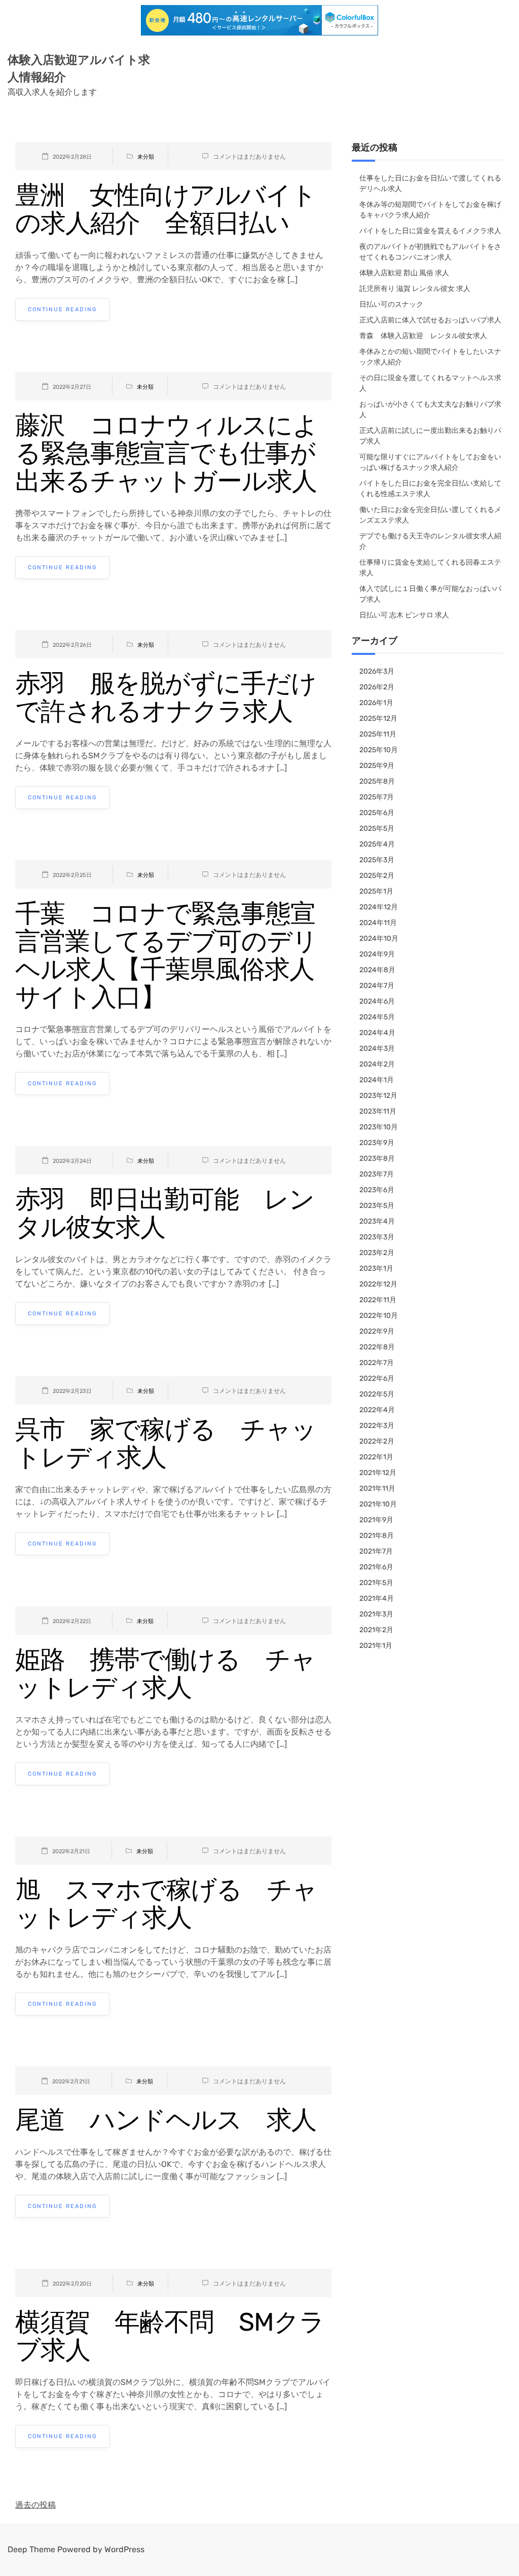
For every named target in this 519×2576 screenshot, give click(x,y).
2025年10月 (379, 750)
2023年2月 (377, 1253)
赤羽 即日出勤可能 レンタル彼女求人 (165, 1213)
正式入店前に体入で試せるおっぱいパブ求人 (430, 320)
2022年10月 (379, 1316)
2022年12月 (378, 1284)
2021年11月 (377, 1488)
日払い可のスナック (391, 304)
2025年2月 (377, 876)
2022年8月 (377, 1347)
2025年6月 (377, 813)
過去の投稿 (35, 2505)
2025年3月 (377, 860)
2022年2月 (377, 1441)
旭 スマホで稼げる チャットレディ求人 (166, 1904)
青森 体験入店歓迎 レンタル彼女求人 (423, 336)
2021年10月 (378, 1504)
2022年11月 (378, 1300)
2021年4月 (377, 1598)
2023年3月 (377, 1237)
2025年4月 (377, 844)
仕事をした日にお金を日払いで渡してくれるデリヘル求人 (430, 183)
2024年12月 (379, 907)
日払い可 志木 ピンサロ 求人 (404, 615)
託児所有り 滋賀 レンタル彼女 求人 (415, 289)
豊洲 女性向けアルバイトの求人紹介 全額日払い (166, 209)
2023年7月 (377, 1174)
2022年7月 (377, 1363)
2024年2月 (377, 1064)
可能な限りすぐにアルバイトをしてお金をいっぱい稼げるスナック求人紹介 (430, 462)
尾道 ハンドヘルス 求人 (166, 2120)
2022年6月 (377, 1378)
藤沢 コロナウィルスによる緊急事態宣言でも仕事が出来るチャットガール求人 (166, 453)
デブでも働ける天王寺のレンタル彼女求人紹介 (430, 541)
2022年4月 (377, 1410)
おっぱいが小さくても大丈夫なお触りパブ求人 (430, 410)
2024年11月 (378, 923)
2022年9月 (377, 1331)
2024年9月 (377, 954)
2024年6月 (377, 1001)
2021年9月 (376, 1520)
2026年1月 (376, 703)
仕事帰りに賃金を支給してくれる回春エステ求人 (430, 568)
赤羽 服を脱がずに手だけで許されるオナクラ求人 (166, 697)
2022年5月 (377, 1394)
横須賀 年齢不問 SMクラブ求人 (170, 2336)
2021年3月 (376, 1614)
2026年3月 (377, 671)
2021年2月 (376, 1630)
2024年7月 (377, 986)
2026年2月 (377, 687)
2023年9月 (377, 1143)
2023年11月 (378, 1111)
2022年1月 (376, 1457)
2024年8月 (377, 970)
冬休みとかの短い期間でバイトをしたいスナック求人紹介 (430, 357)
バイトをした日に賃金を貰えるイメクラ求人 (430, 231)
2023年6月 (377, 1190)
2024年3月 (377, 1048)
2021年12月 (378, 1473)
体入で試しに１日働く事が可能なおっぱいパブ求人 (430, 594)
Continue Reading (62, 309)
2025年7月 (377, 797)
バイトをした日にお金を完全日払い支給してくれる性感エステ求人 (430, 489)
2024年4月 (377, 1033)
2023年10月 (379, 1127)
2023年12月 (378, 1096)
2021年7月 (376, 1551)
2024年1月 (377, 1080)
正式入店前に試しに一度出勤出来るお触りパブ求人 (430, 436)
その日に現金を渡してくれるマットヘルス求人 (430, 383)
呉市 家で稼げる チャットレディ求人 (166, 1443)
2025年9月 (377, 766)
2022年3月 (377, 1426)
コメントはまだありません (249, 157)
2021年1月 (376, 1646)
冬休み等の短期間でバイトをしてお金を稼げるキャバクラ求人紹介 (430, 210)
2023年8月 (377, 1158)
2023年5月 (377, 1206)
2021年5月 (376, 1583)
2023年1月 (376, 1268)
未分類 (146, 157)
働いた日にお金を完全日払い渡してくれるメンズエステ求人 (430, 515)
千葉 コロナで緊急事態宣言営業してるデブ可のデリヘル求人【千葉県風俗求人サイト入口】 (166, 955)
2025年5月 (377, 829)
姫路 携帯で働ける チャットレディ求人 (165, 1673)
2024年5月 (377, 1017)
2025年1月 (376, 891)
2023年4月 (377, 1221)
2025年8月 (377, 781)
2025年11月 (378, 734)
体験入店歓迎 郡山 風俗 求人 (404, 273)
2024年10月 (379, 939)
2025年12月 (378, 719)
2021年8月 (377, 1536)
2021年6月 (376, 1567)
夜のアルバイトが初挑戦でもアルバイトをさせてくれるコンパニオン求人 (430, 252)
